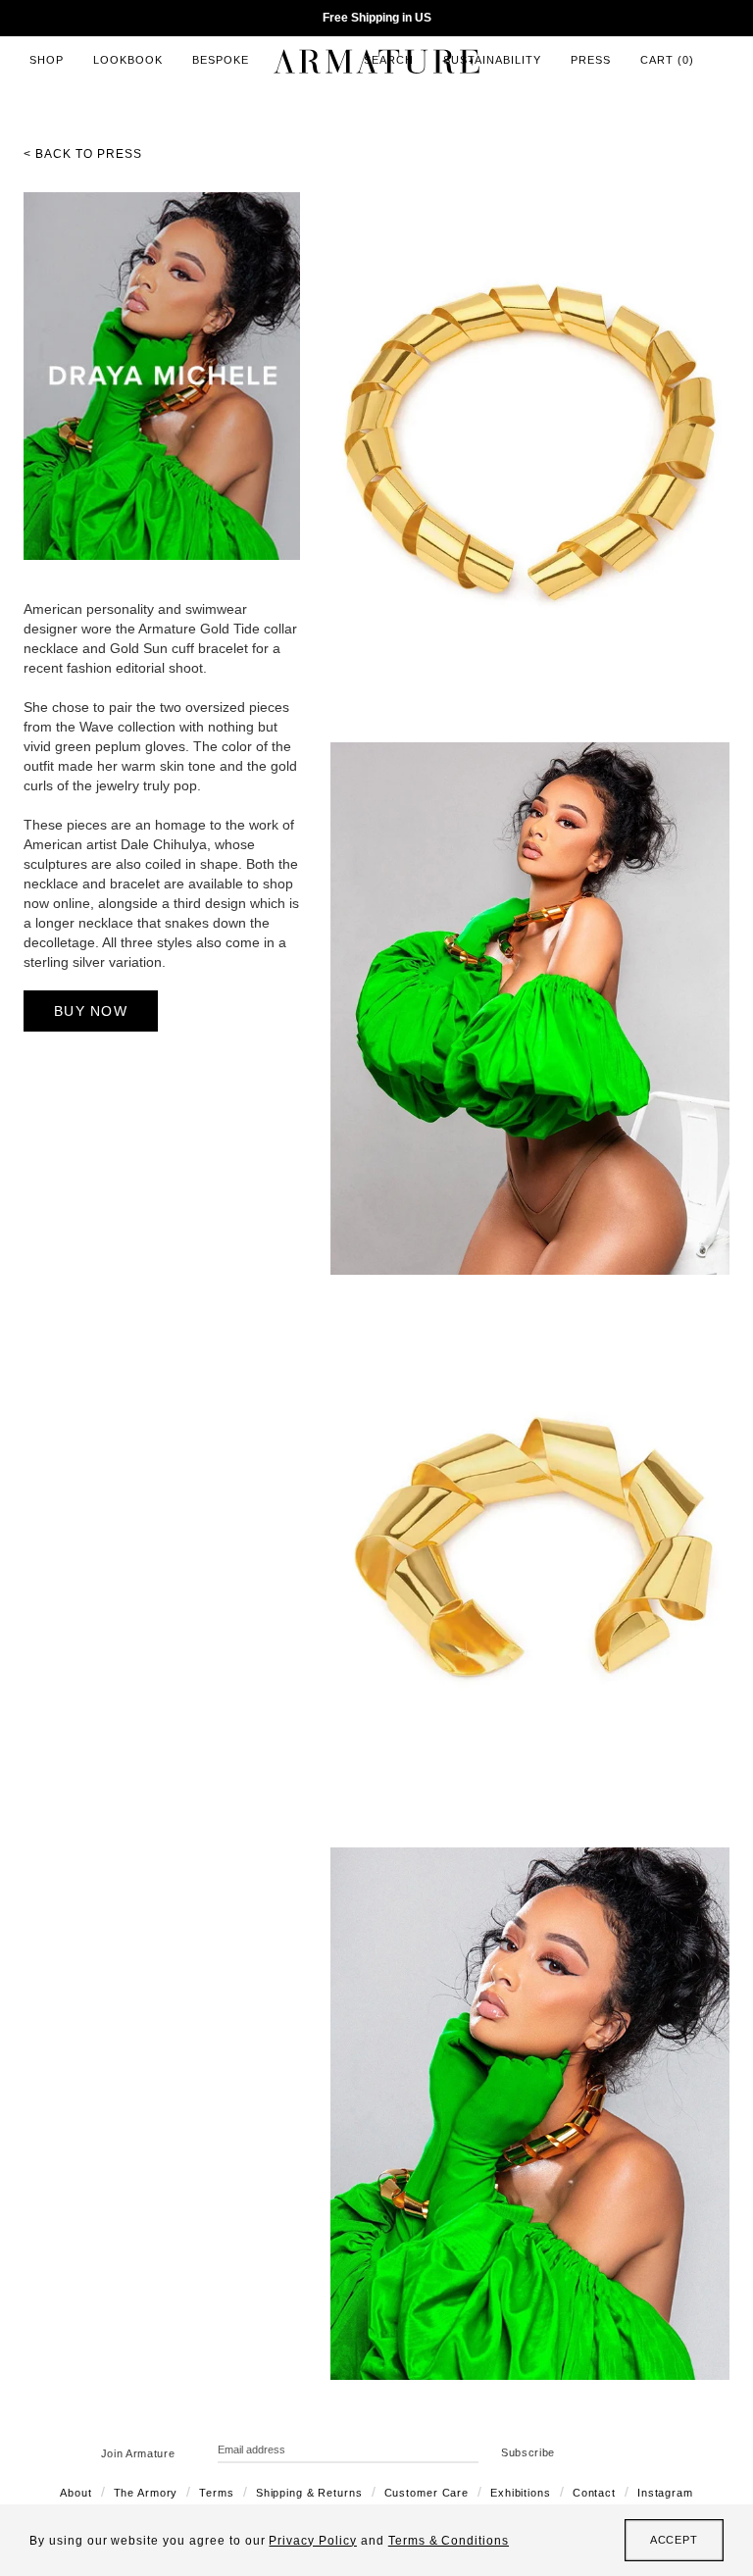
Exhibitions (521, 2493)
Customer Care (427, 2493)
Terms (216, 2493)
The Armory (146, 2493)
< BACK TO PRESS (83, 154)
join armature (138, 2453)
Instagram (665, 2493)
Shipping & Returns (309, 2493)
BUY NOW (91, 1011)
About (75, 2493)
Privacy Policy (312, 2541)
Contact (594, 2493)
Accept (674, 2540)
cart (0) (667, 60)
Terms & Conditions (449, 2541)
